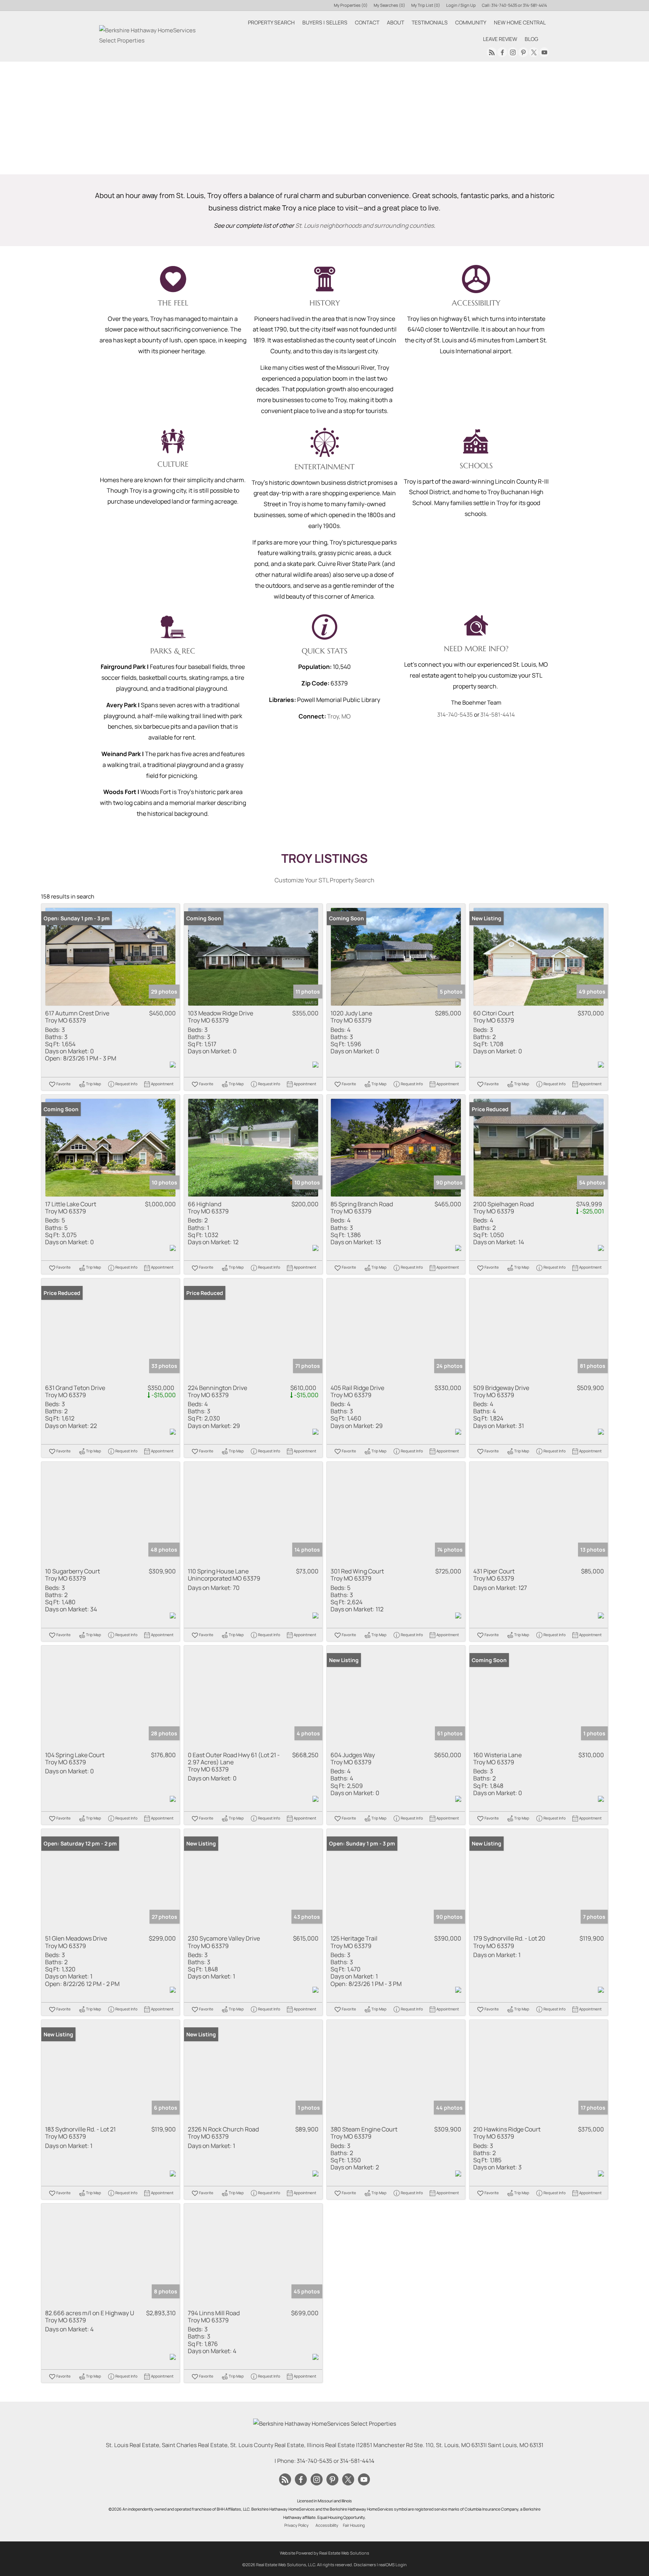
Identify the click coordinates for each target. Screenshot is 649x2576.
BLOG (531, 39)
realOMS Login (393, 2565)
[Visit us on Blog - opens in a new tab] (492, 52)
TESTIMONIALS (430, 22)
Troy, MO (339, 716)
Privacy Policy (297, 2525)
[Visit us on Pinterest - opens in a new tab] (523, 52)
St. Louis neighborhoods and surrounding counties (364, 225)
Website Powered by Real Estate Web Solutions (324, 2553)
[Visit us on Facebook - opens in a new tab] (502, 52)
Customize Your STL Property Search (324, 880)
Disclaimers (365, 2565)
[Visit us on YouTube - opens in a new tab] (544, 52)
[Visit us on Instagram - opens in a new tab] (513, 52)
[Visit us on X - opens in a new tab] (534, 52)
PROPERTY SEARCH (271, 22)
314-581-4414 (535, 5)
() (351, 5)
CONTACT (367, 22)
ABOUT (395, 22)
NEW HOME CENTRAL (520, 22)
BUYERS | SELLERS (325, 22)
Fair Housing (354, 2525)
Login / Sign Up (461, 5)
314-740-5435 (504, 5)
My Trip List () (426, 5)
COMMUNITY (471, 22)
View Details (111, 957)
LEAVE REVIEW (500, 39)
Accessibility (327, 2525)
